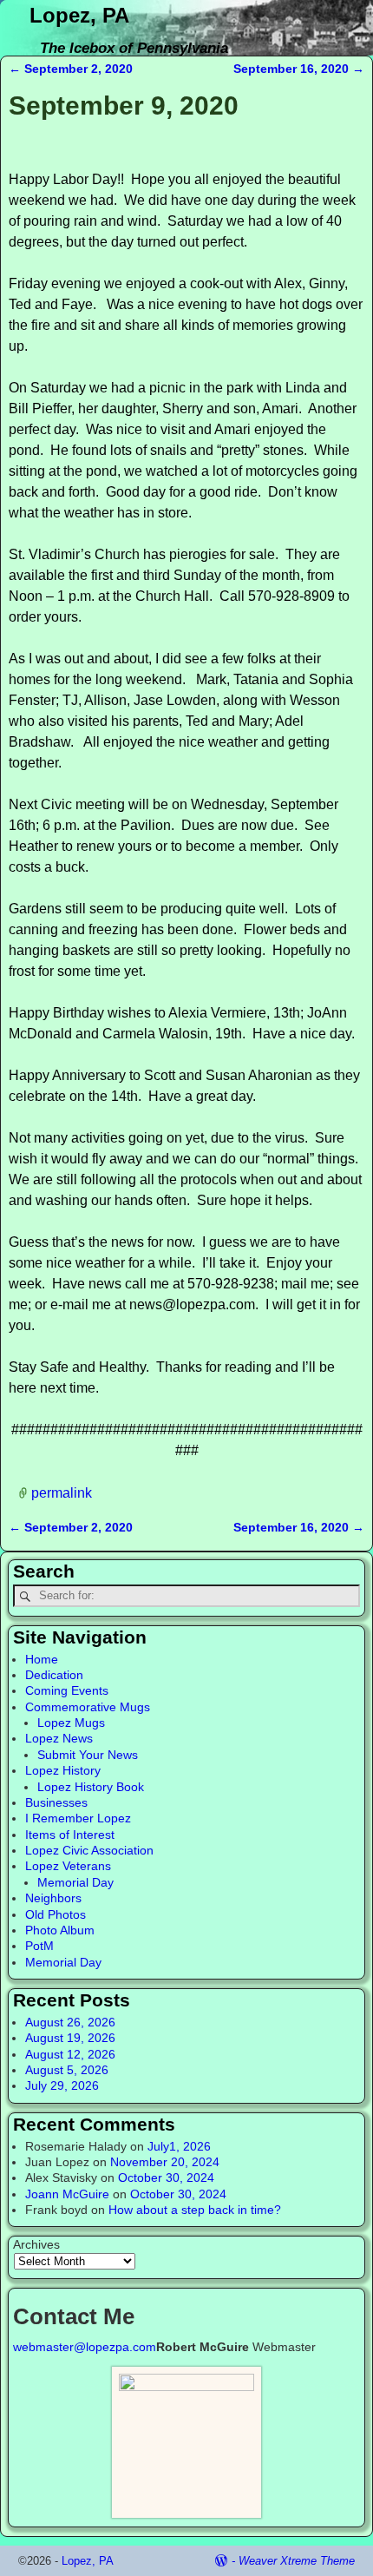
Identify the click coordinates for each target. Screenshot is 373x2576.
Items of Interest (70, 1835)
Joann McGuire (67, 2194)
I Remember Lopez (78, 1818)
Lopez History (63, 1770)
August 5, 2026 (67, 2070)
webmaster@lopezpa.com (85, 2347)
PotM (39, 1946)
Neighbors (53, 1898)
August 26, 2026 (70, 2022)
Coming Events (67, 1690)
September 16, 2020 (299, 69)
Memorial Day (75, 1882)
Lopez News (59, 1738)
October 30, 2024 (166, 2177)
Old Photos (56, 1914)
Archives (36, 2244)
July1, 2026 (179, 2146)
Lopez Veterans (68, 1866)
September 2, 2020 (71, 69)
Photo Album (60, 1930)
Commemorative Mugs (88, 1707)
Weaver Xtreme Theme (297, 2561)
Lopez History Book (91, 1787)
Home (42, 1659)
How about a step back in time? (195, 2210)
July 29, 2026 (62, 2085)
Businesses (56, 1802)
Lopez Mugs (71, 1723)
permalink (62, 1493)
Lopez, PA (79, 15)
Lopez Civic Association (89, 1850)
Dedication (54, 1675)
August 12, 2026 (70, 2054)
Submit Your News (88, 1755)
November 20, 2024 (165, 2162)
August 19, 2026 (70, 2038)
